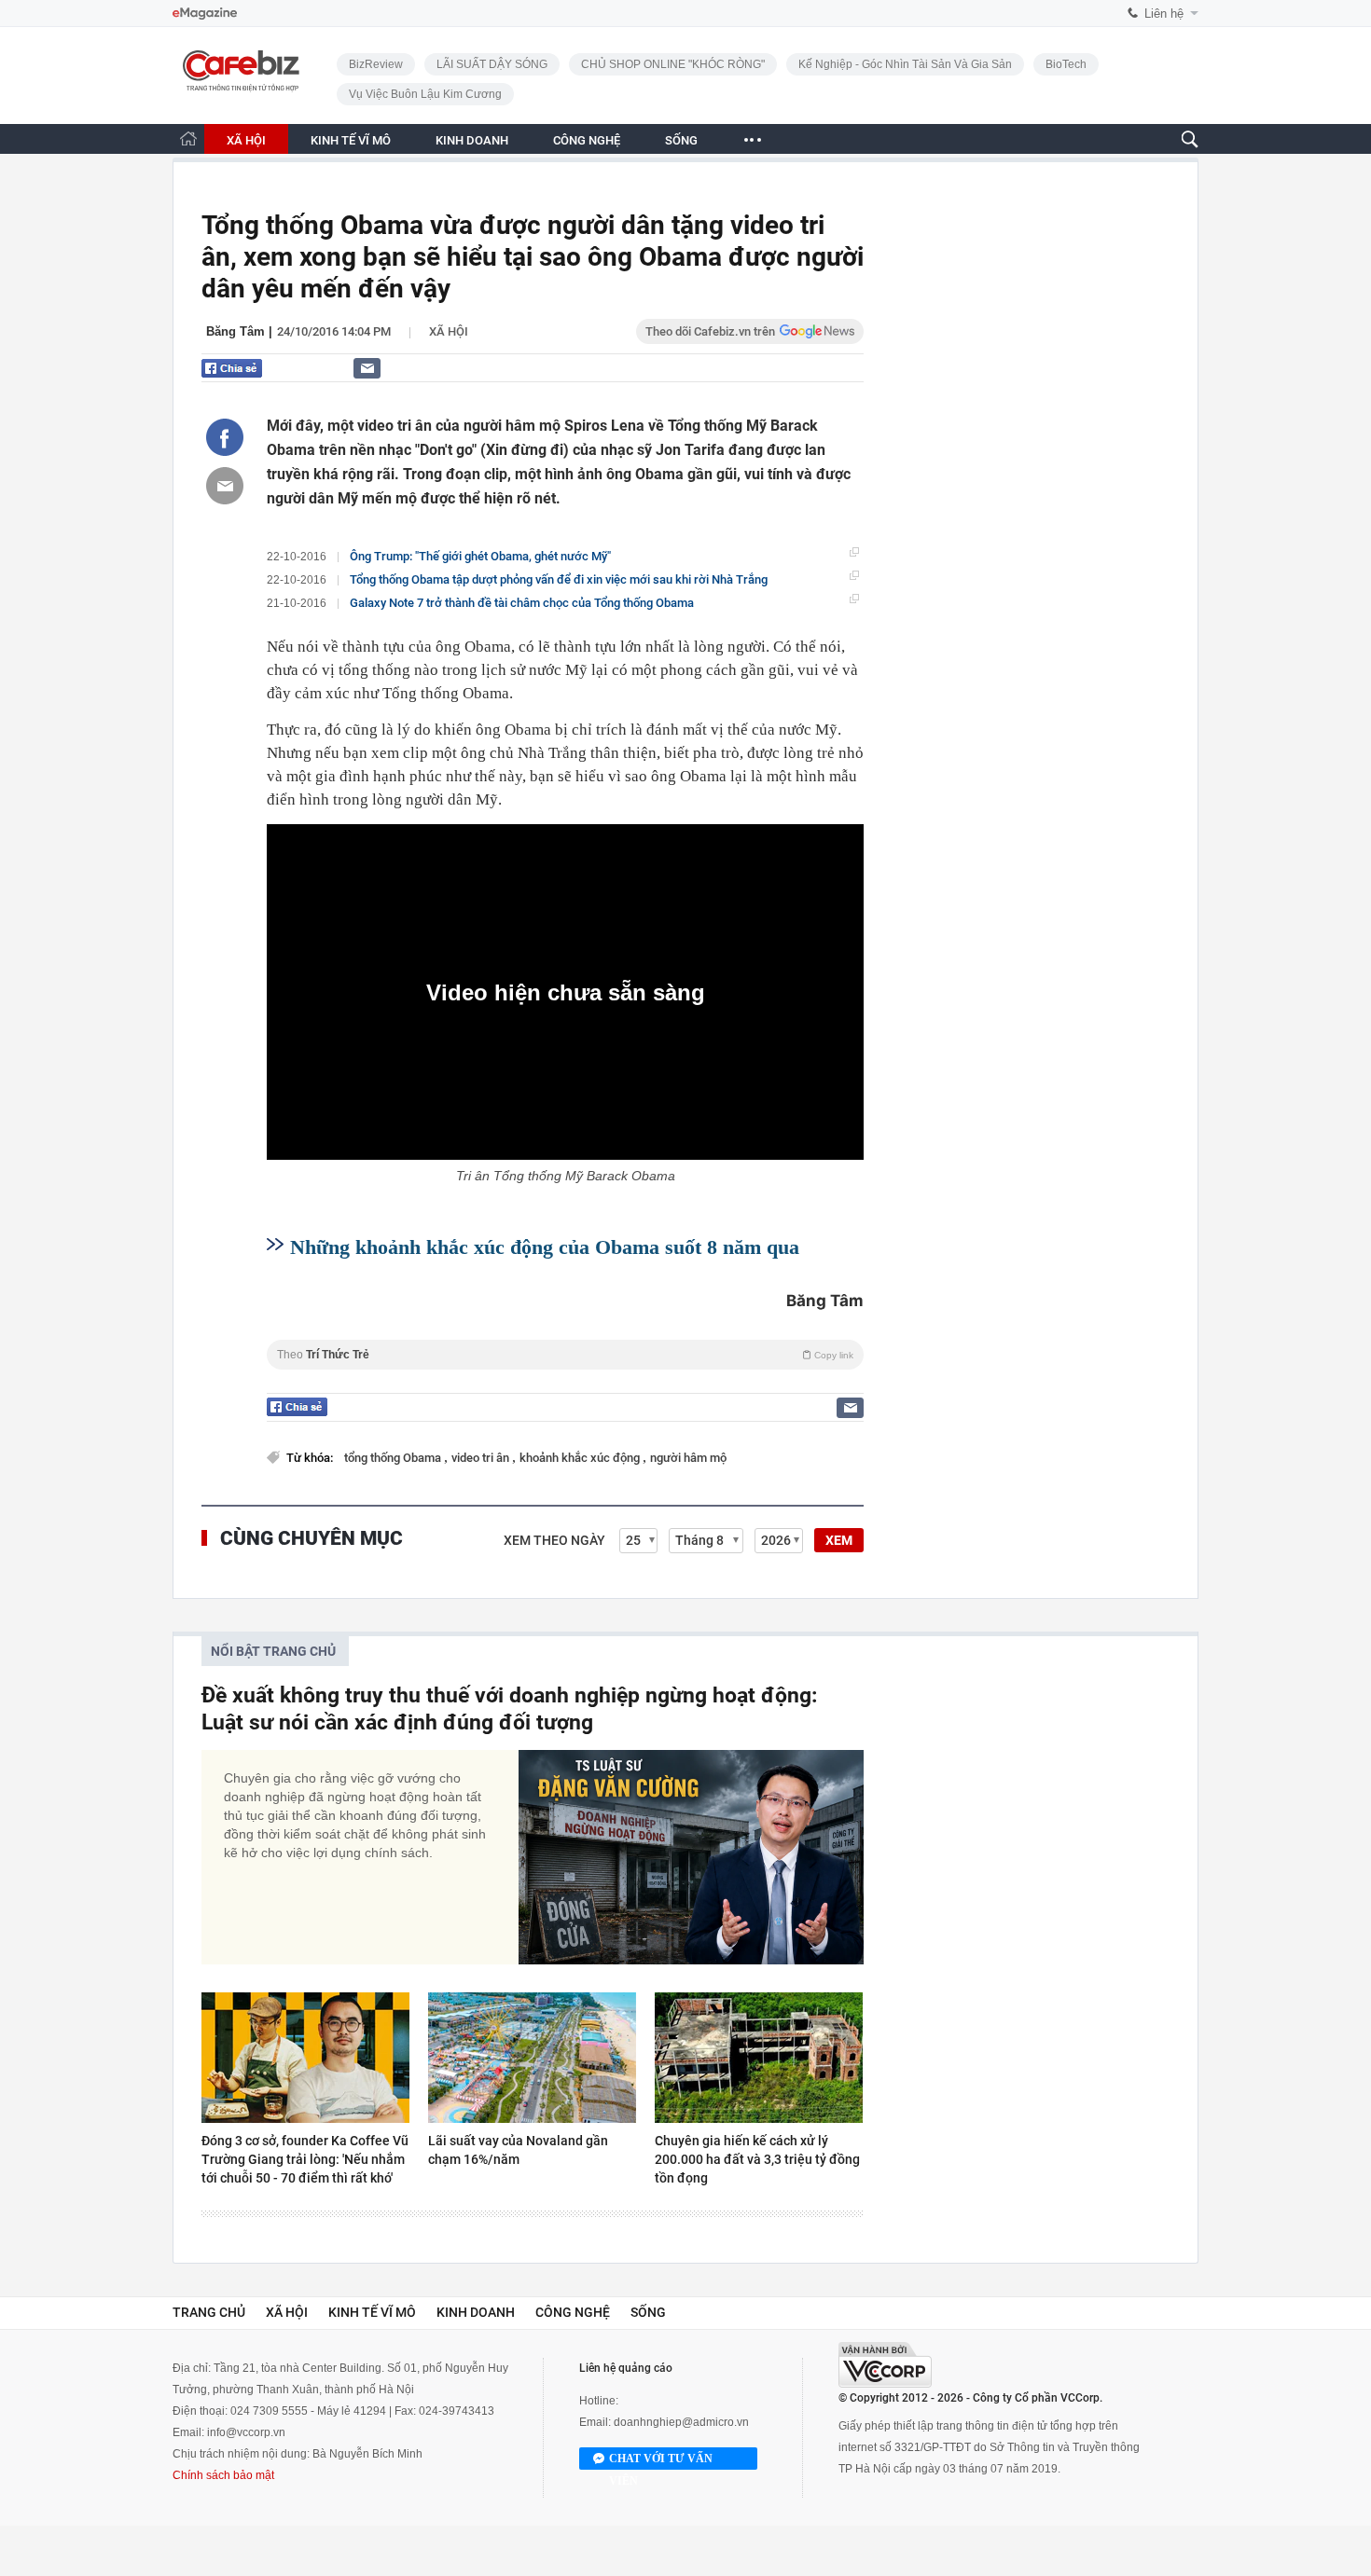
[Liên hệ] (367, 368)
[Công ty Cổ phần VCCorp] (885, 2365)
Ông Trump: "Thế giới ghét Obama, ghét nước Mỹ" (480, 556)
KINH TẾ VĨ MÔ (351, 140)
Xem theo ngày (554, 1540)
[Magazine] (205, 14)
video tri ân (482, 1458)
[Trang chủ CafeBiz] (188, 138)
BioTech (1066, 64)
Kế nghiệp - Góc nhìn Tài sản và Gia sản (905, 64)
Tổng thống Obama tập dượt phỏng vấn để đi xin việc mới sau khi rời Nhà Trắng (559, 579)
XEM (839, 1540)
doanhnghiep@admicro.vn (681, 2422)
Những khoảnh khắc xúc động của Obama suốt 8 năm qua (545, 1247)
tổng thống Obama (394, 1458)
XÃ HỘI (246, 140)
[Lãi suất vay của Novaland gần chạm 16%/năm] (532, 2058)
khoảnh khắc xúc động (581, 1458)
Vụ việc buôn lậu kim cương (425, 94)
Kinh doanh (476, 2312)
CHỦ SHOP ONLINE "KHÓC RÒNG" (673, 64)
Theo (565, 1355)
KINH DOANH (472, 140)
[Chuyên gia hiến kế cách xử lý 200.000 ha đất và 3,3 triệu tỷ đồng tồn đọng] (759, 2058)
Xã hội (449, 331)
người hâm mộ (688, 1458)
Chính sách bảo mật (223, 2475)
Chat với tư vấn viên (661, 2461)
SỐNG (681, 140)
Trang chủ (209, 2312)
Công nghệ (573, 2312)
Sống (648, 2312)
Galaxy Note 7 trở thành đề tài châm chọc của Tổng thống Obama (522, 603)
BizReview (376, 64)
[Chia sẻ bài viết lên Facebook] (225, 437)
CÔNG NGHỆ (587, 140)
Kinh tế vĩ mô (372, 2312)
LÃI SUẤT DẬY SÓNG (492, 64)
